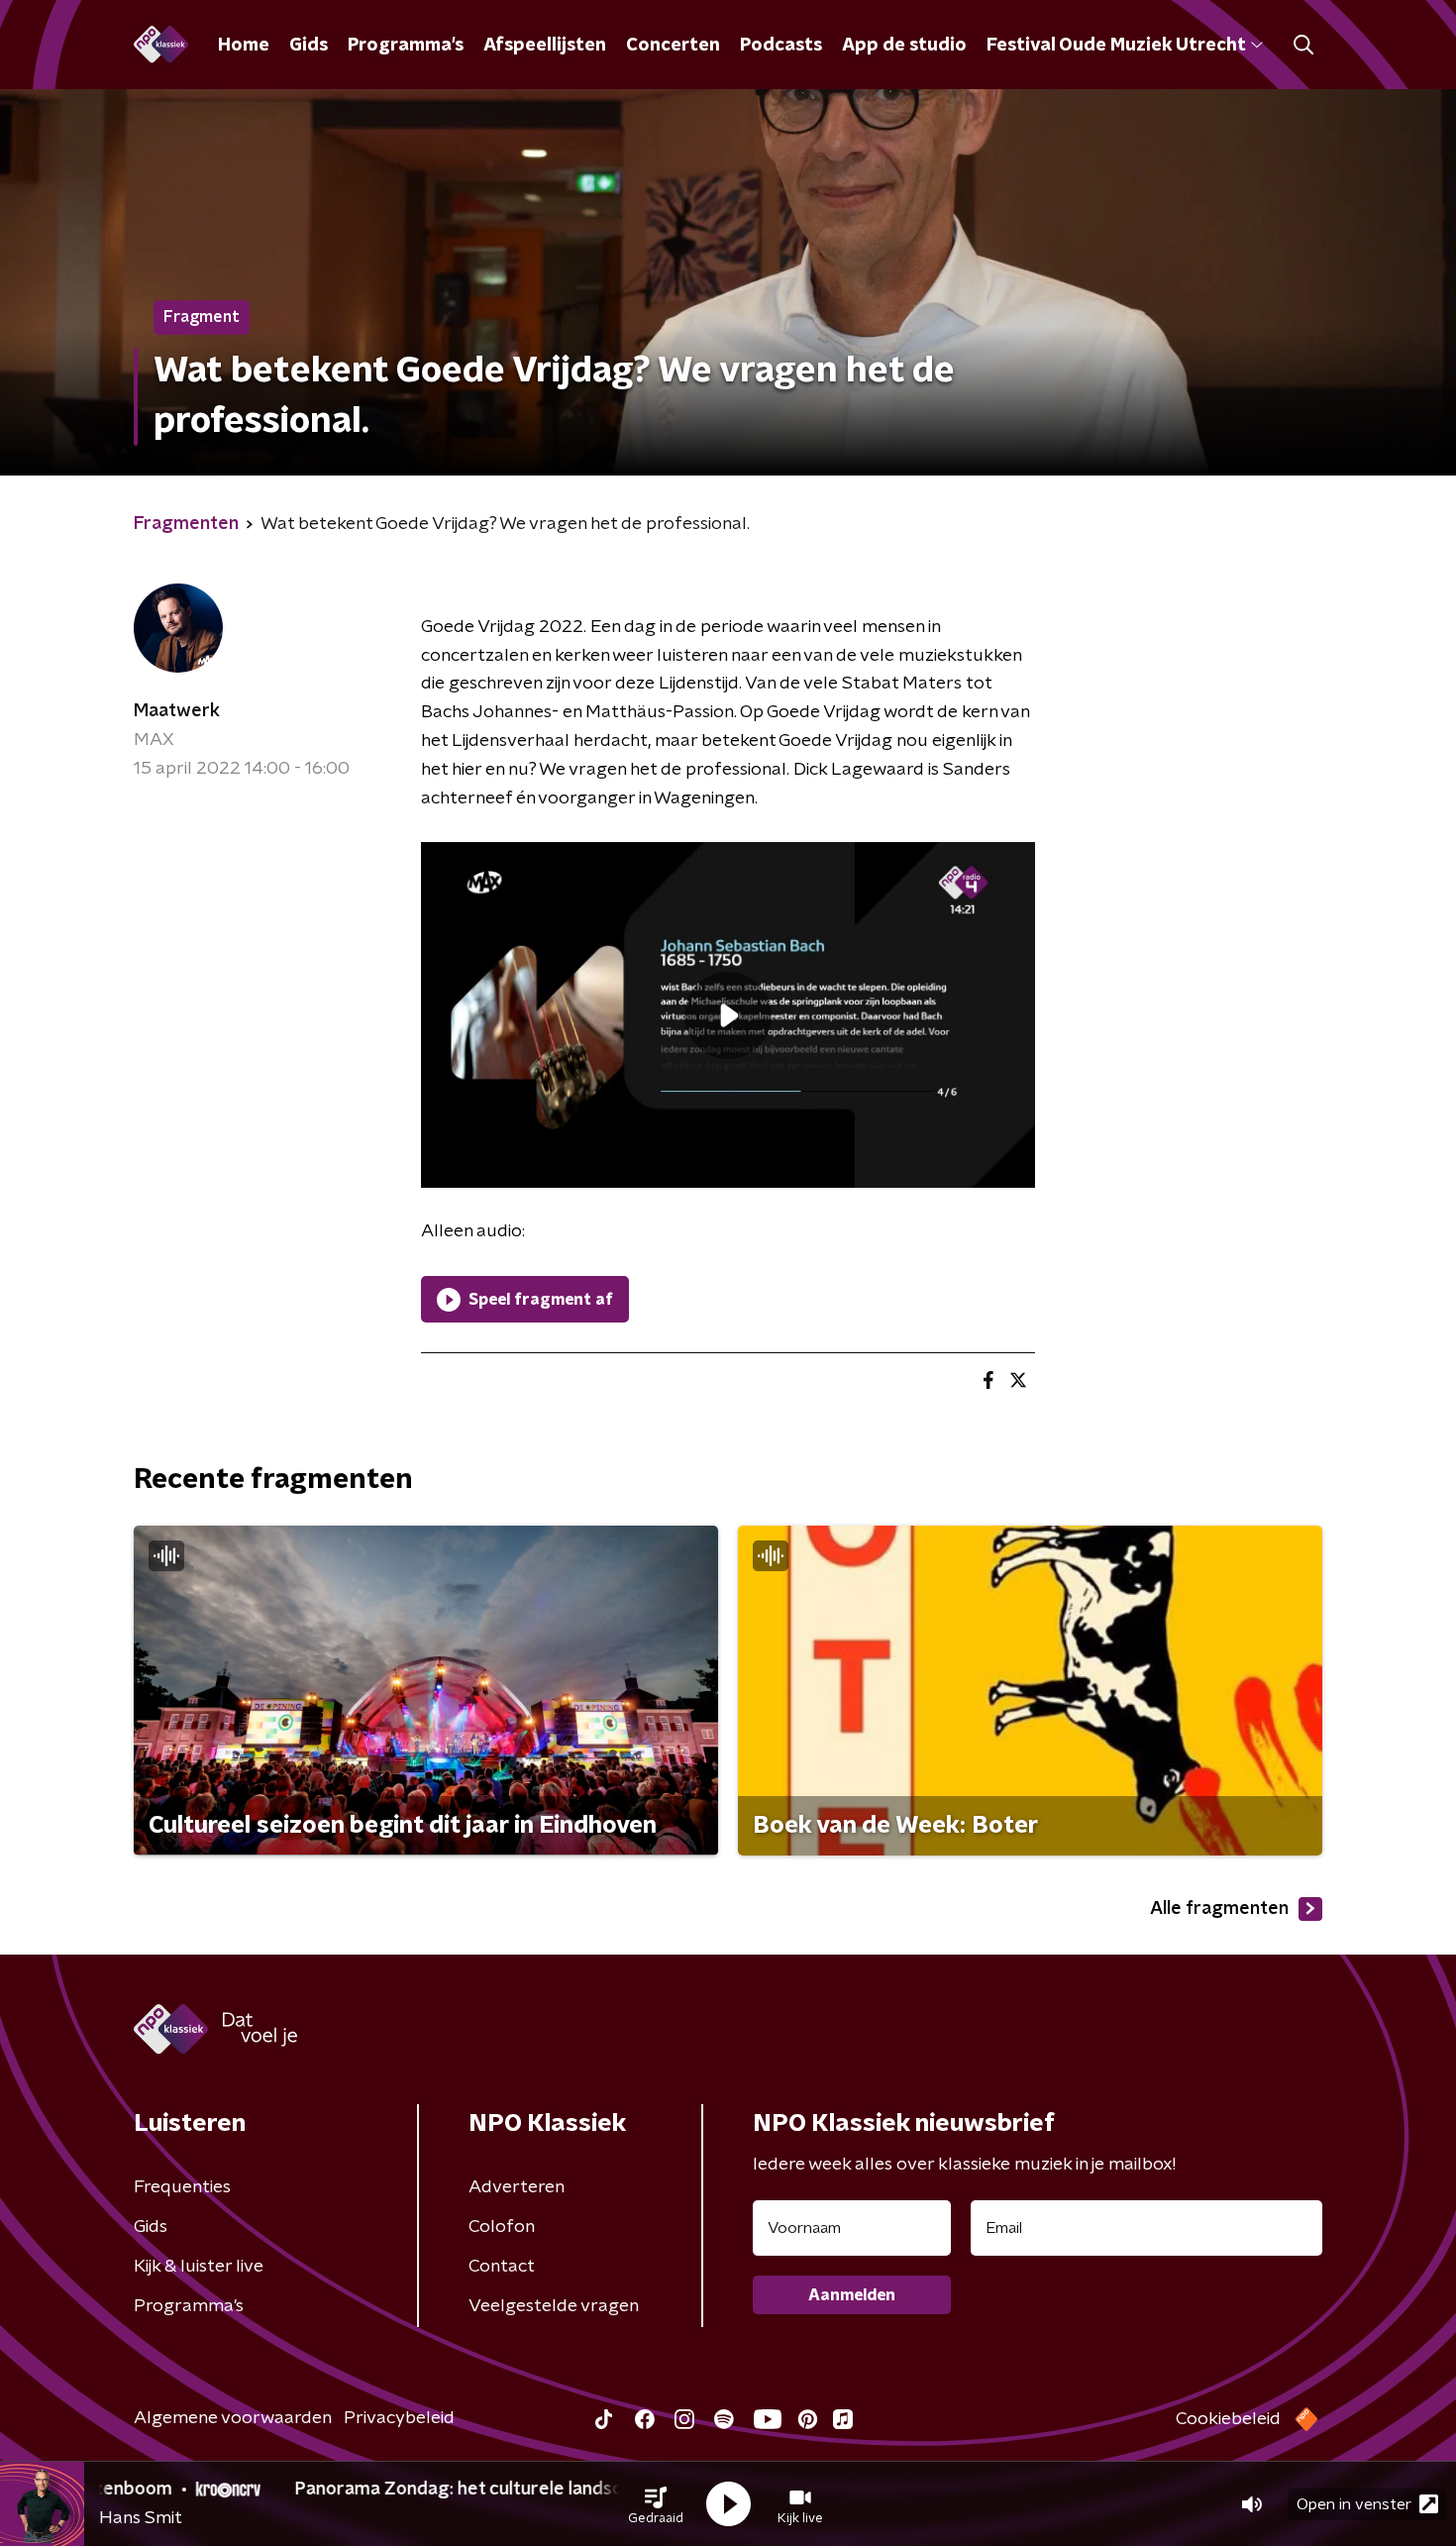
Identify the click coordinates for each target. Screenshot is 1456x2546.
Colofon (502, 2227)
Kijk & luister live (199, 2267)
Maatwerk (177, 711)
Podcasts (781, 46)
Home (244, 46)
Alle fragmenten (1219, 1909)
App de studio (904, 46)
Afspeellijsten (545, 46)
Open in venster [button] (1354, 2504)
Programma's (406, 46)
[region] (728, 1015)
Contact (502, 2267)
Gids (309, 46)
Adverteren (517, 2187)
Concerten (673, 46)
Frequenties (182, 2187)
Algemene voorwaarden (233, 2418)
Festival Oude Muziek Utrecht (1116, 46)
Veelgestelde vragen (554, 2306)
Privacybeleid (399, 2418)
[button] (656, 2504)
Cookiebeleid (1228, 2419)
